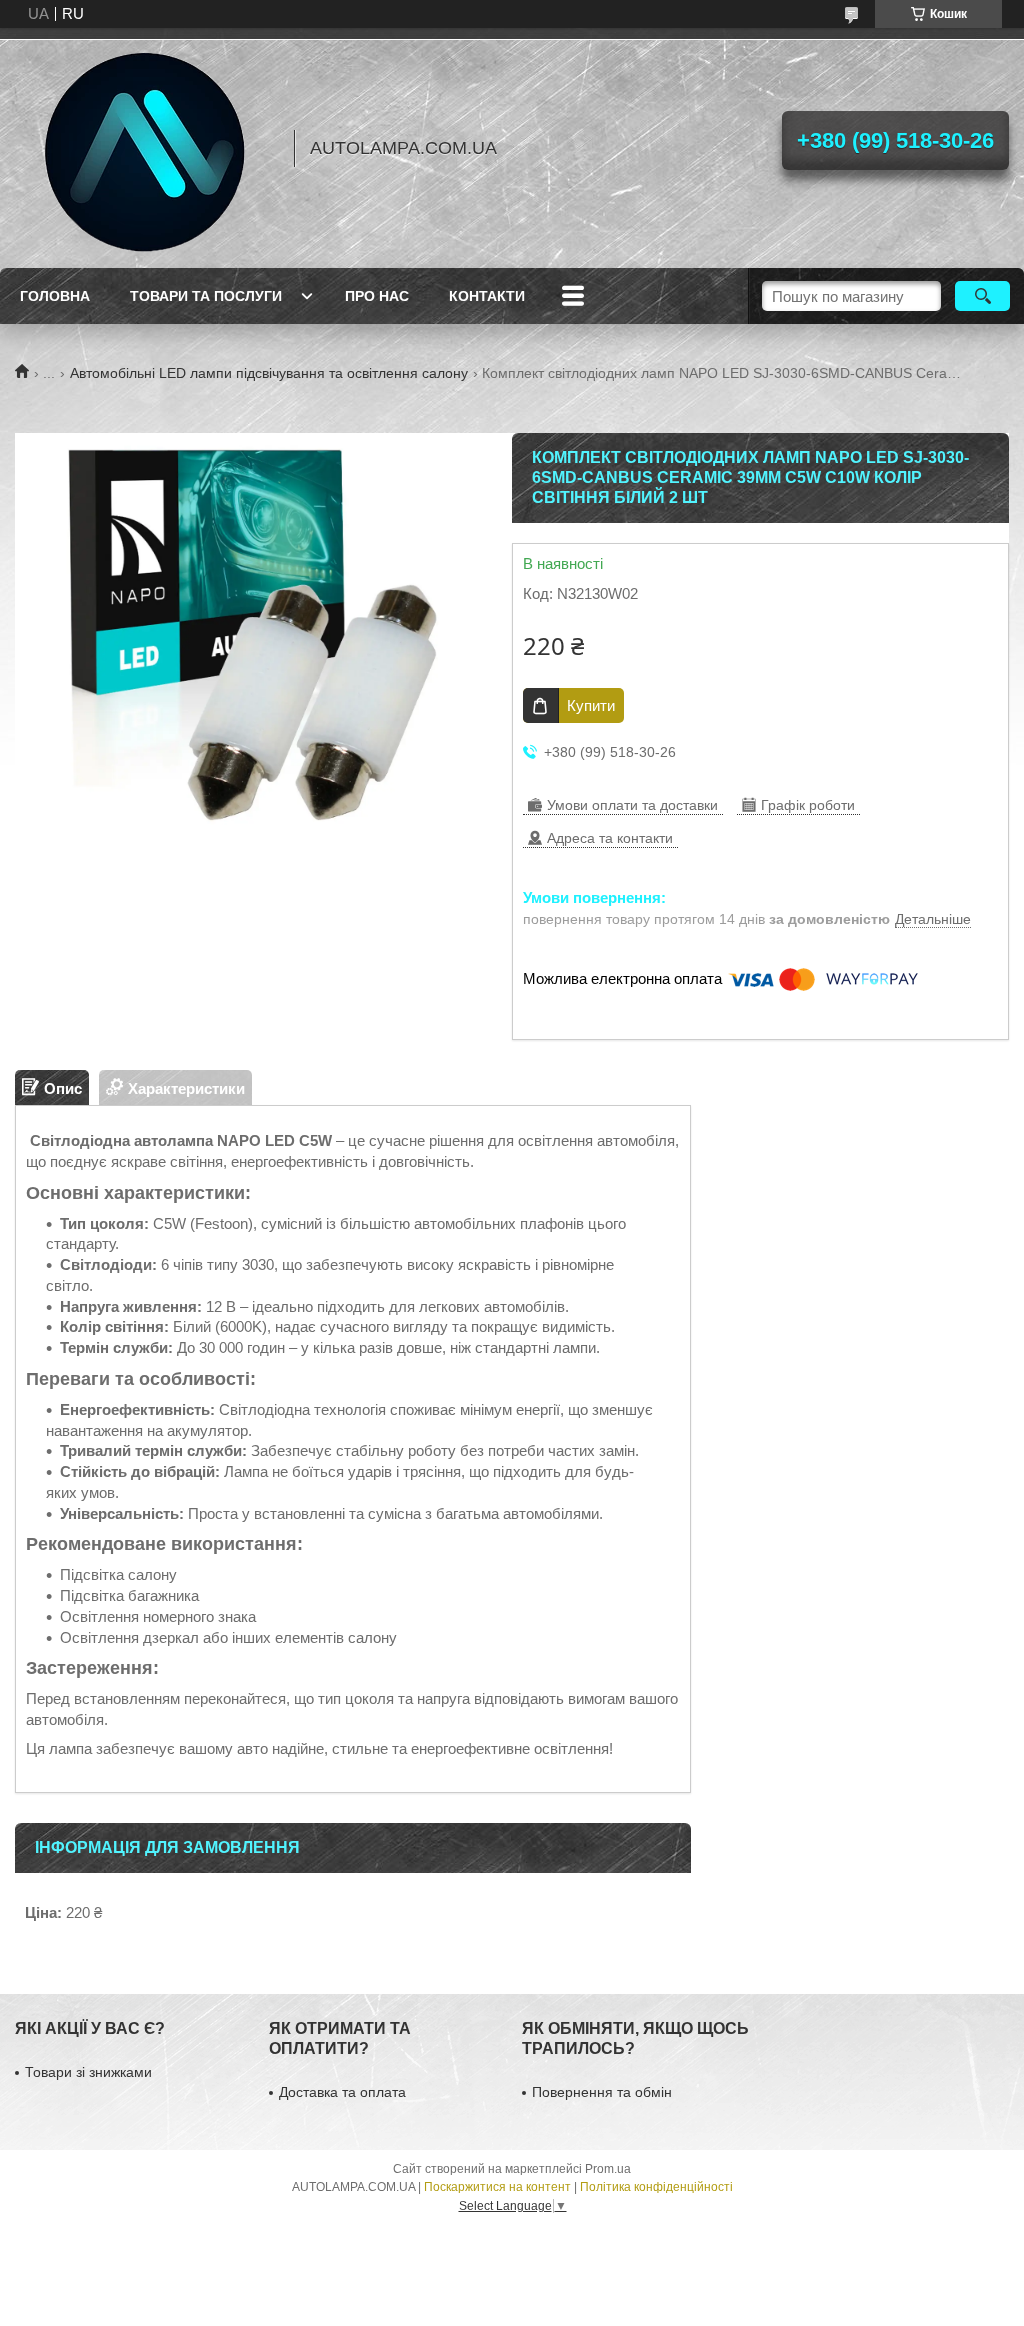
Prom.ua (608, 2169)
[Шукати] (982, 296)
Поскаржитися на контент (497, 2187)
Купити (591, 705)
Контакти (487, 296)
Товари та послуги (206, 296)
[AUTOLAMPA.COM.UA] (145, 148)
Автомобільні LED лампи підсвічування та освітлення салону (269, 373)
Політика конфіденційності (656, 2187)
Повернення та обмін (602, 2092)
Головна (55, 296)
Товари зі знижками (88, 2072)
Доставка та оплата (342, 2092)
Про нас (377, 296)
